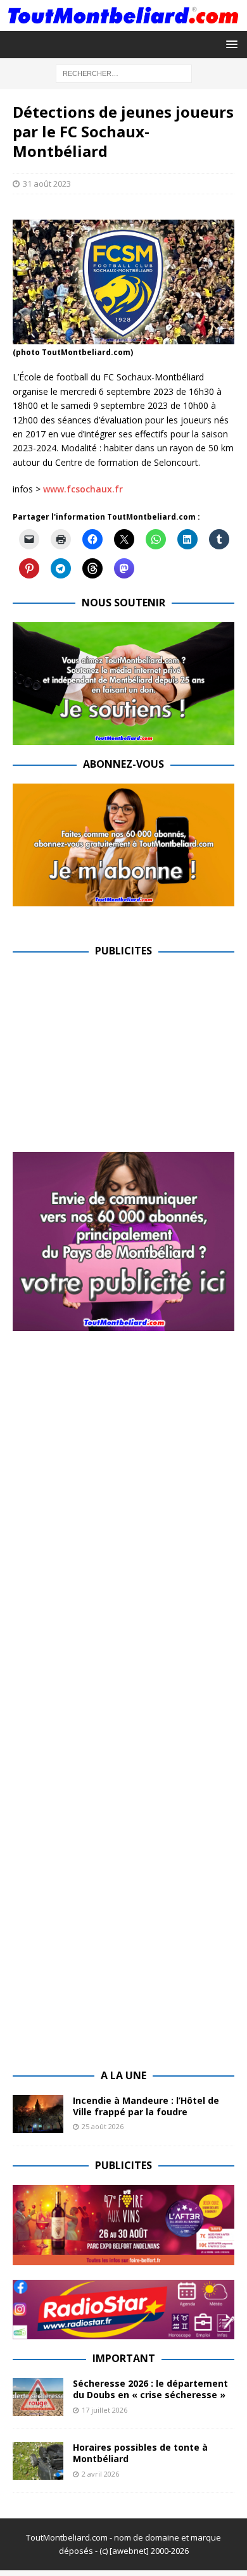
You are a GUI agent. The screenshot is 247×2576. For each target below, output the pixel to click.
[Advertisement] (119, 1059)
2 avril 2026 (100, 2474)
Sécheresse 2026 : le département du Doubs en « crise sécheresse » (150, 2389)
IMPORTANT (124, 2358)
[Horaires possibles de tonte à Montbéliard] (38, 2461)
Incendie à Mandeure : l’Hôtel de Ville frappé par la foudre (146, 2106)
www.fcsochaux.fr (83, 489)
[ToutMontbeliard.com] (123, 23)
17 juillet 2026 (104, 2410)
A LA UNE (123, 2075)
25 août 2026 (103, 2126)
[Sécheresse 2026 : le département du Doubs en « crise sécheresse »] (38, 2397)
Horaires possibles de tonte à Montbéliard (140, 2453)
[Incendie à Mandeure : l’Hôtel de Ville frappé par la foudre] (38, 2114)
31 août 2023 (47, 184)
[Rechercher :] (124, 72)
